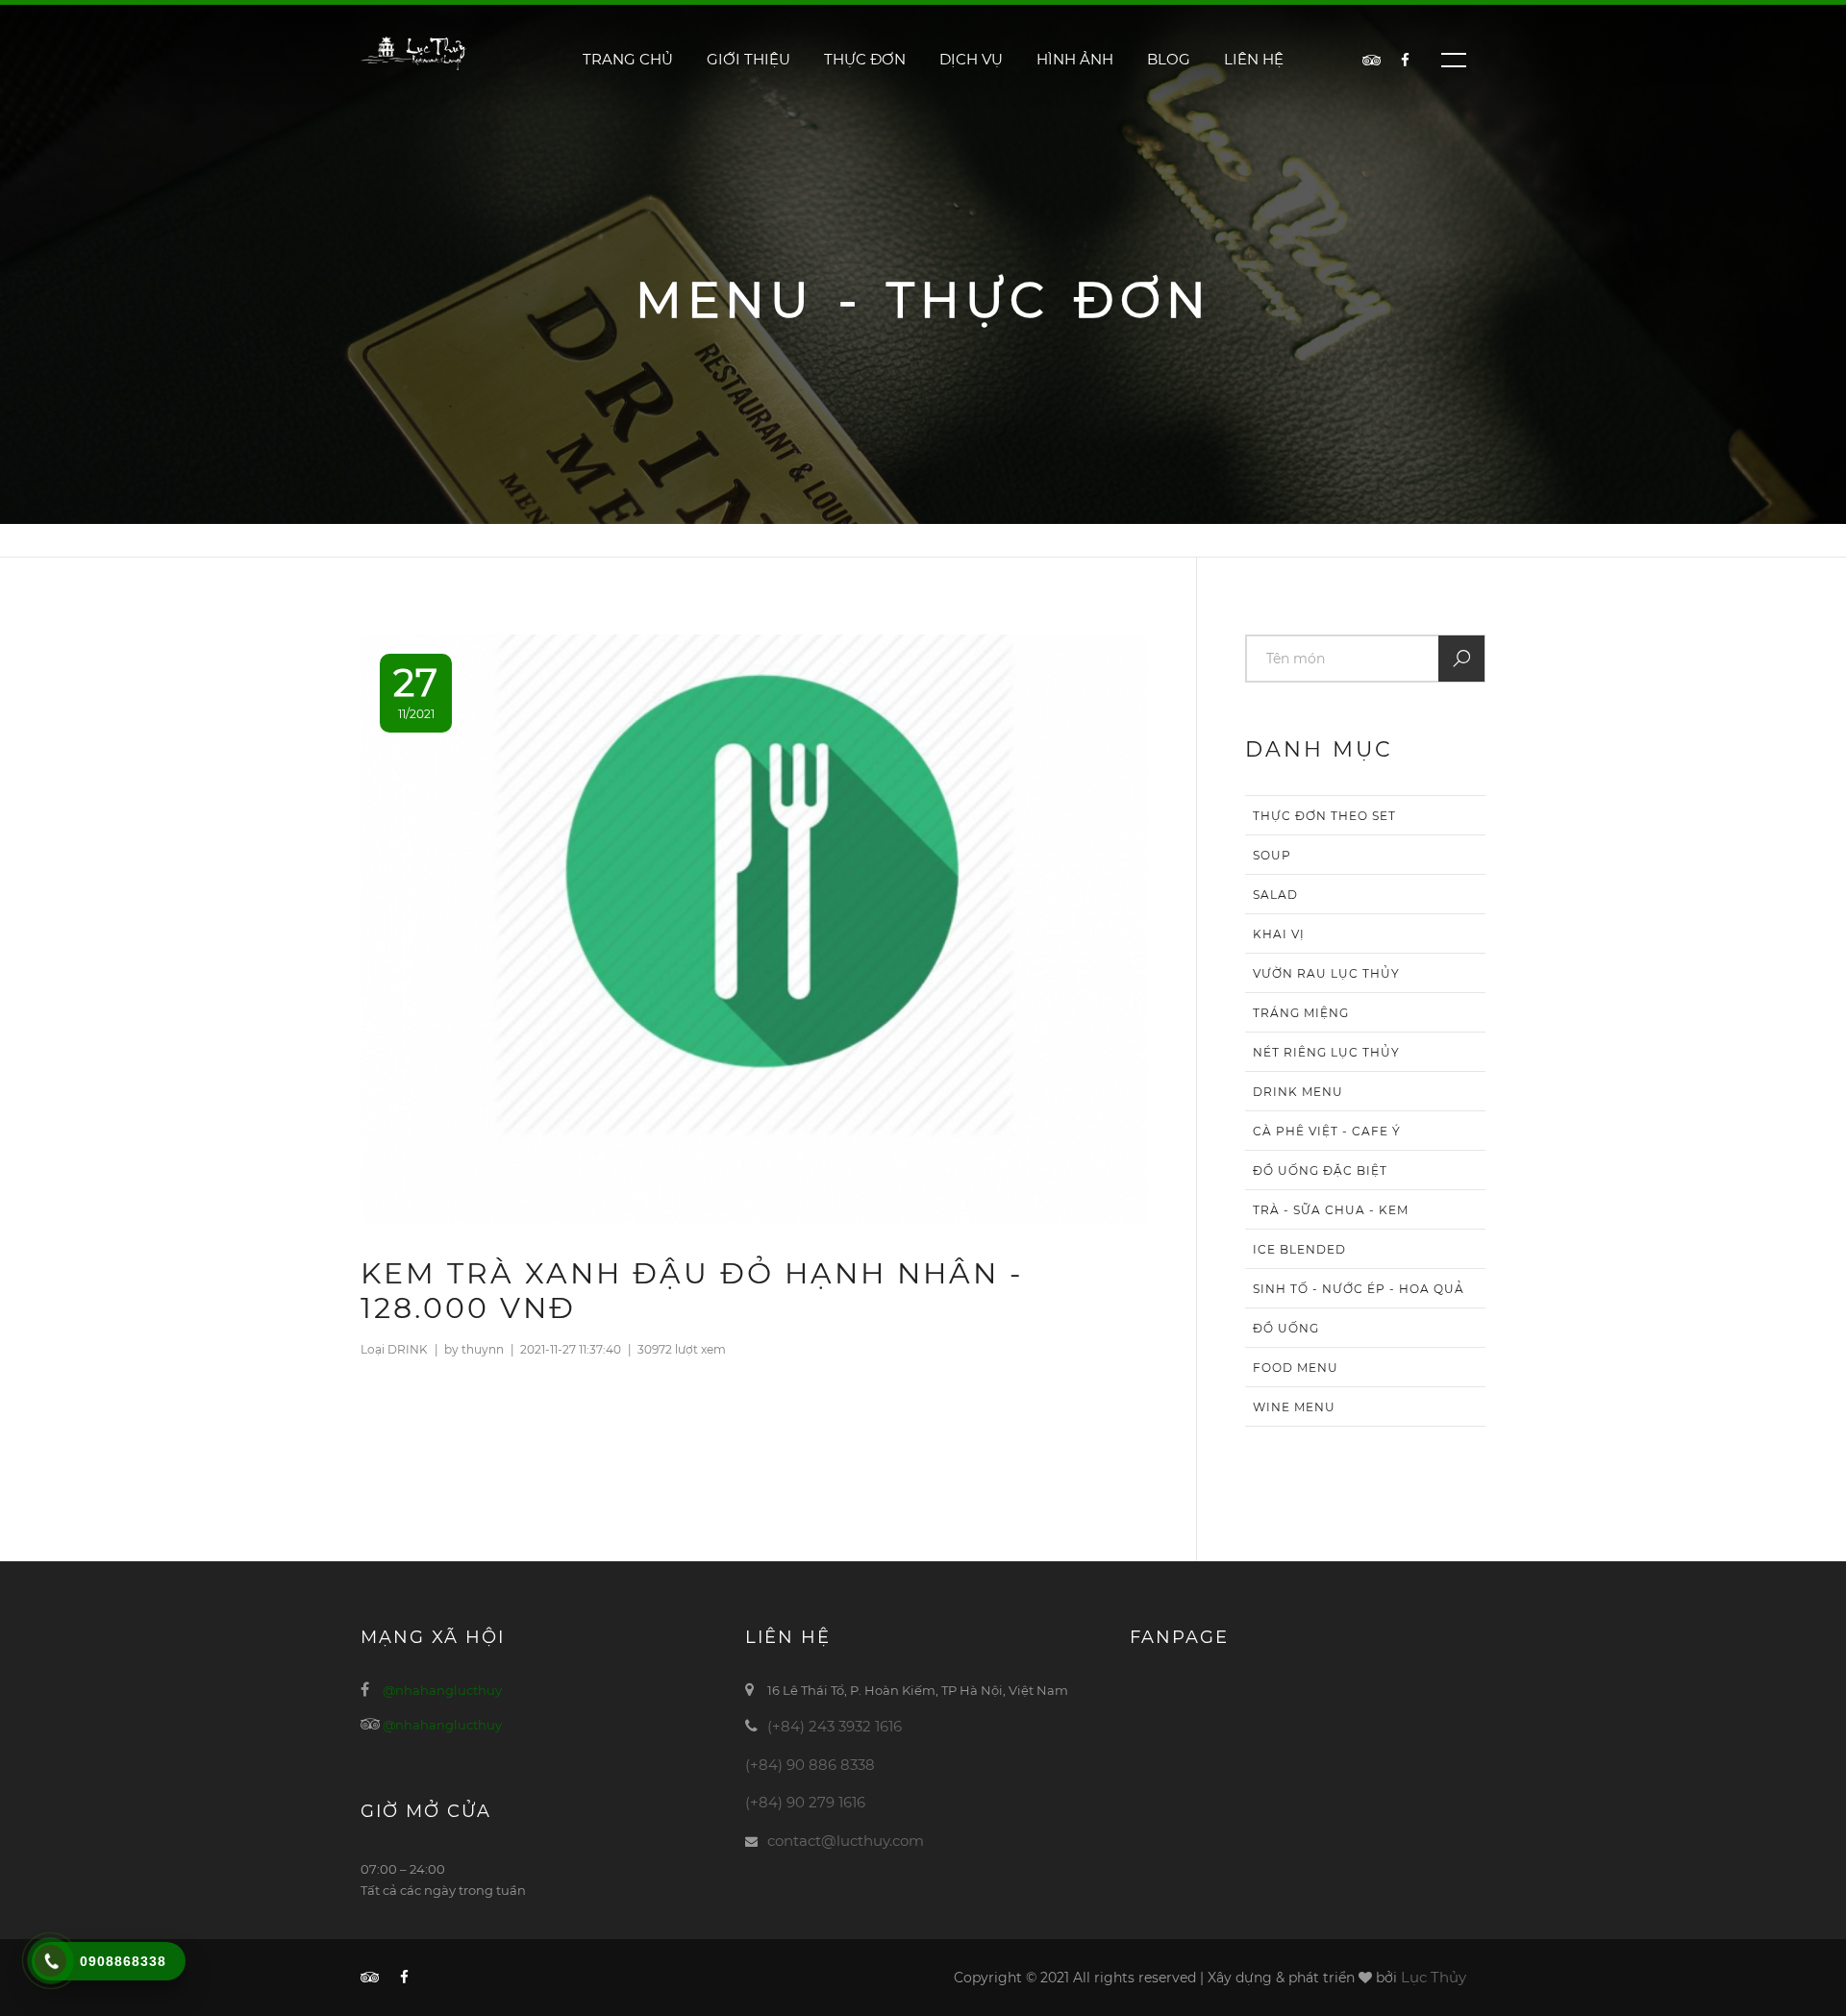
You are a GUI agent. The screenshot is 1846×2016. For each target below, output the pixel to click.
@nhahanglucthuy (442, 1690)
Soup (1272, 855)
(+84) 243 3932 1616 (835, 1726)
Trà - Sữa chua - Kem (1331, 1210)
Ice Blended (1299, 1249)
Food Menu (1296, 1368)
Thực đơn (865, 59)
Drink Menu (1298, 1092)
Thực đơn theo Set (1324, 816)
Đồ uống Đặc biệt (1320, 1170)
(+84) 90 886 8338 (810, 1765)
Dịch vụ (971, 59)
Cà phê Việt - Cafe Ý (1327, 1131)
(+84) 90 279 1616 (805, 1802)
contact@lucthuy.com (846, 1841)
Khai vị (1279, 934)
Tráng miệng (1301, 1013)
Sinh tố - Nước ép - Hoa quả (1359, 1289)
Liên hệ (1254, 59)
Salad (1275, 895)
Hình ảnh (1075, 59)
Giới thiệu (748, 59)
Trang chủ (628, 59)
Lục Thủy (1434, 1977)
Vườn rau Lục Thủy (1326, 973)
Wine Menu (1294, 1407)
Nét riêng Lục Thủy (1326, 1052)
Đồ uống (1286, 1328)
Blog (1169, 59)
